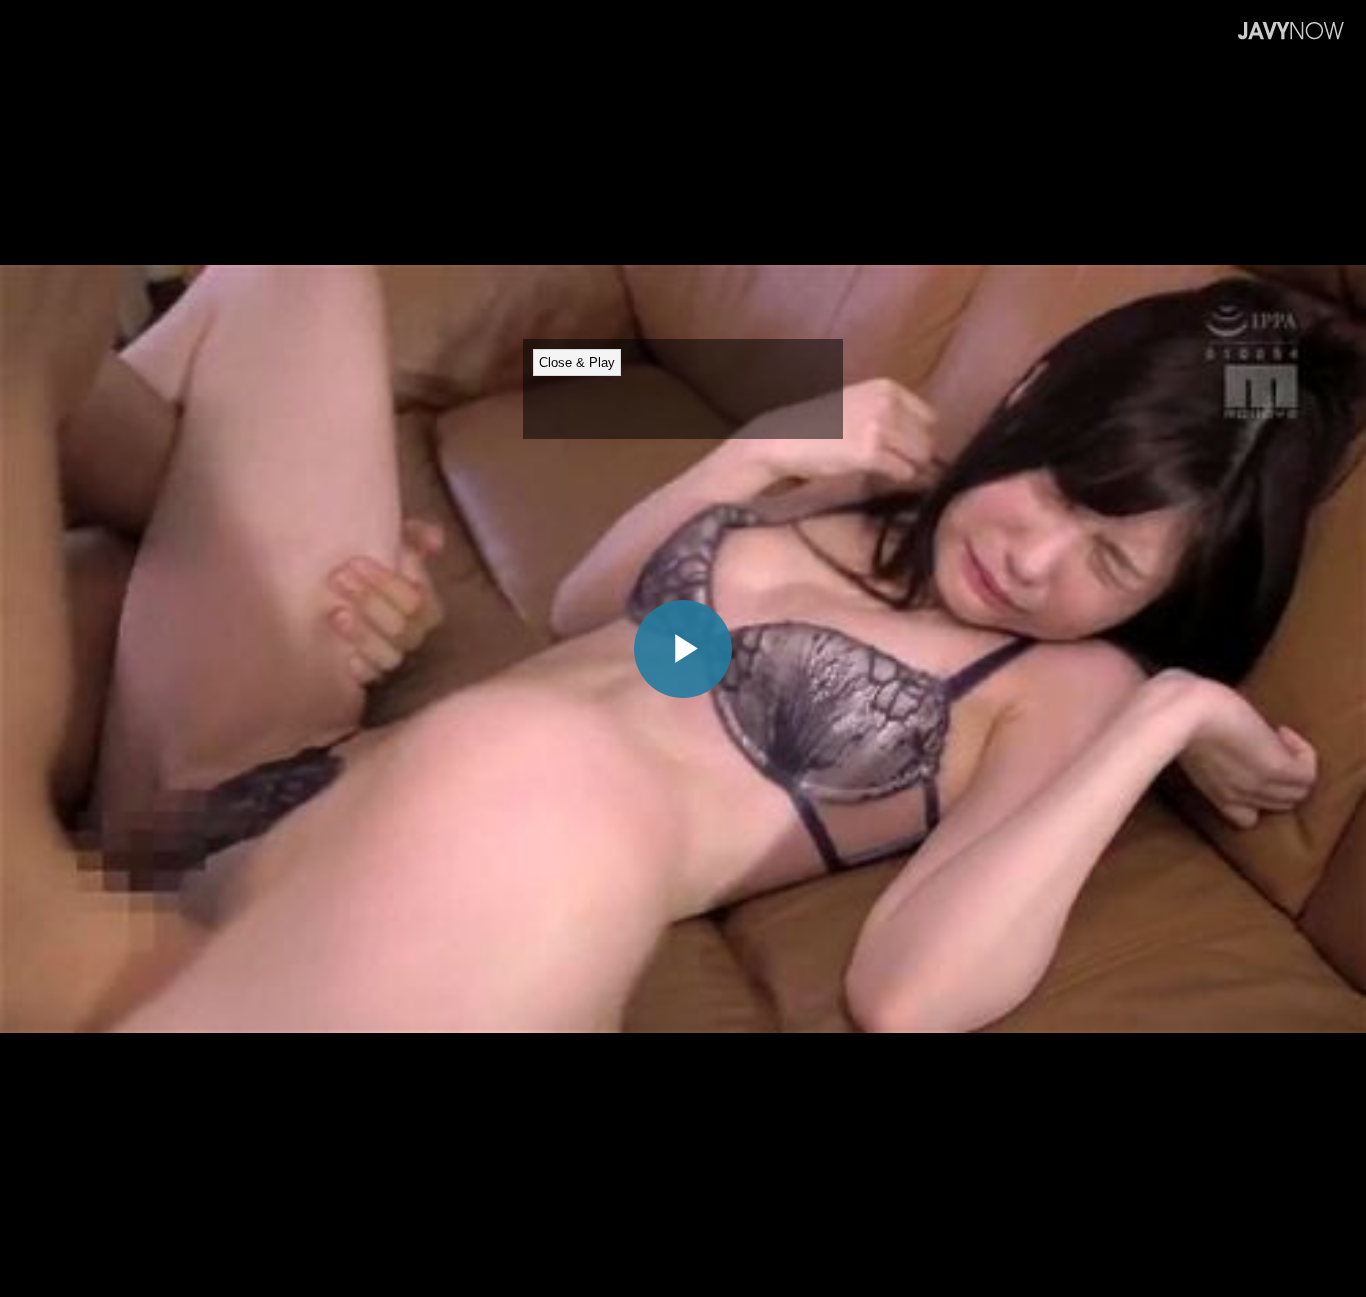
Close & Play (577, 362)
